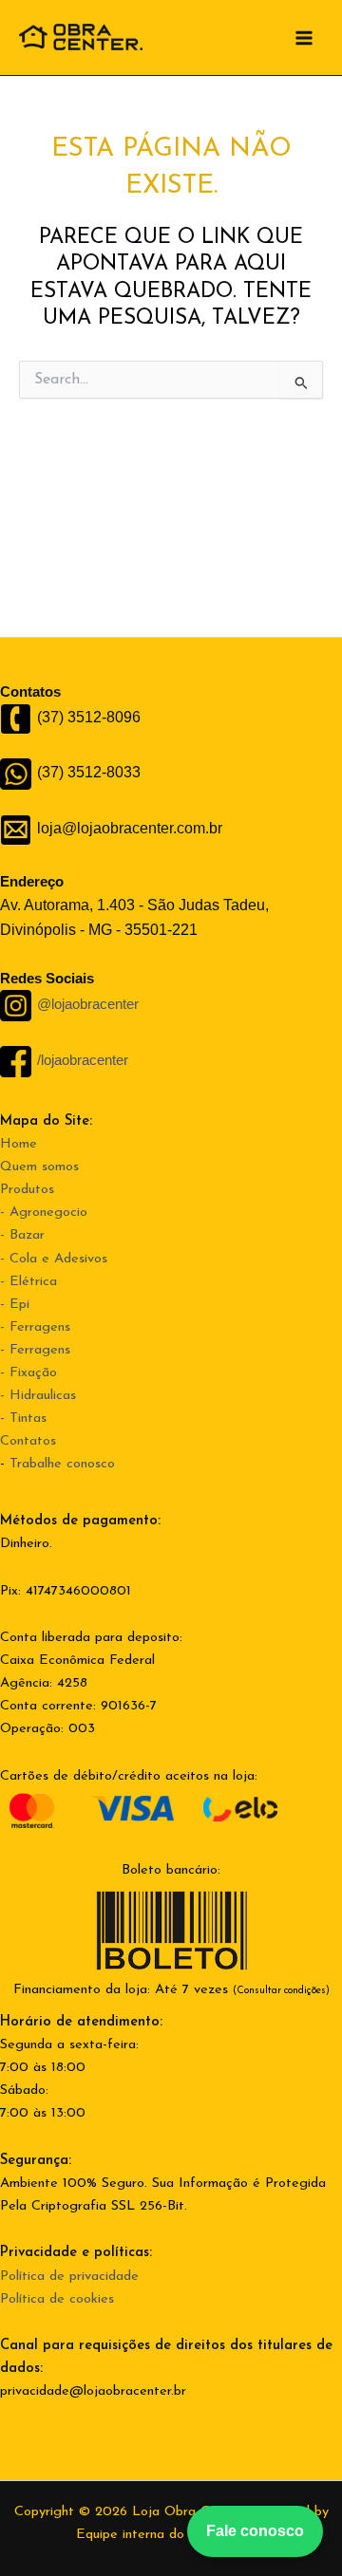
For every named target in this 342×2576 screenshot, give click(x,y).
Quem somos (39, 1167)
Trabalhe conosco (62, 1464)
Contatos (28, 1441)
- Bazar (22, 1235)
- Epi (15, 1305)
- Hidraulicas (38, 1396)
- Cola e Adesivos (54, 1259)
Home (19, 1144)
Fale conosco (255, 2531)
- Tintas (23, 1419)
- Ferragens (35, 1327)
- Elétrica (28, 1282)
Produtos (27, 1190)
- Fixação (28, 1373)
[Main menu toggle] (304, 37)
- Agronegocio (44, 1213)
